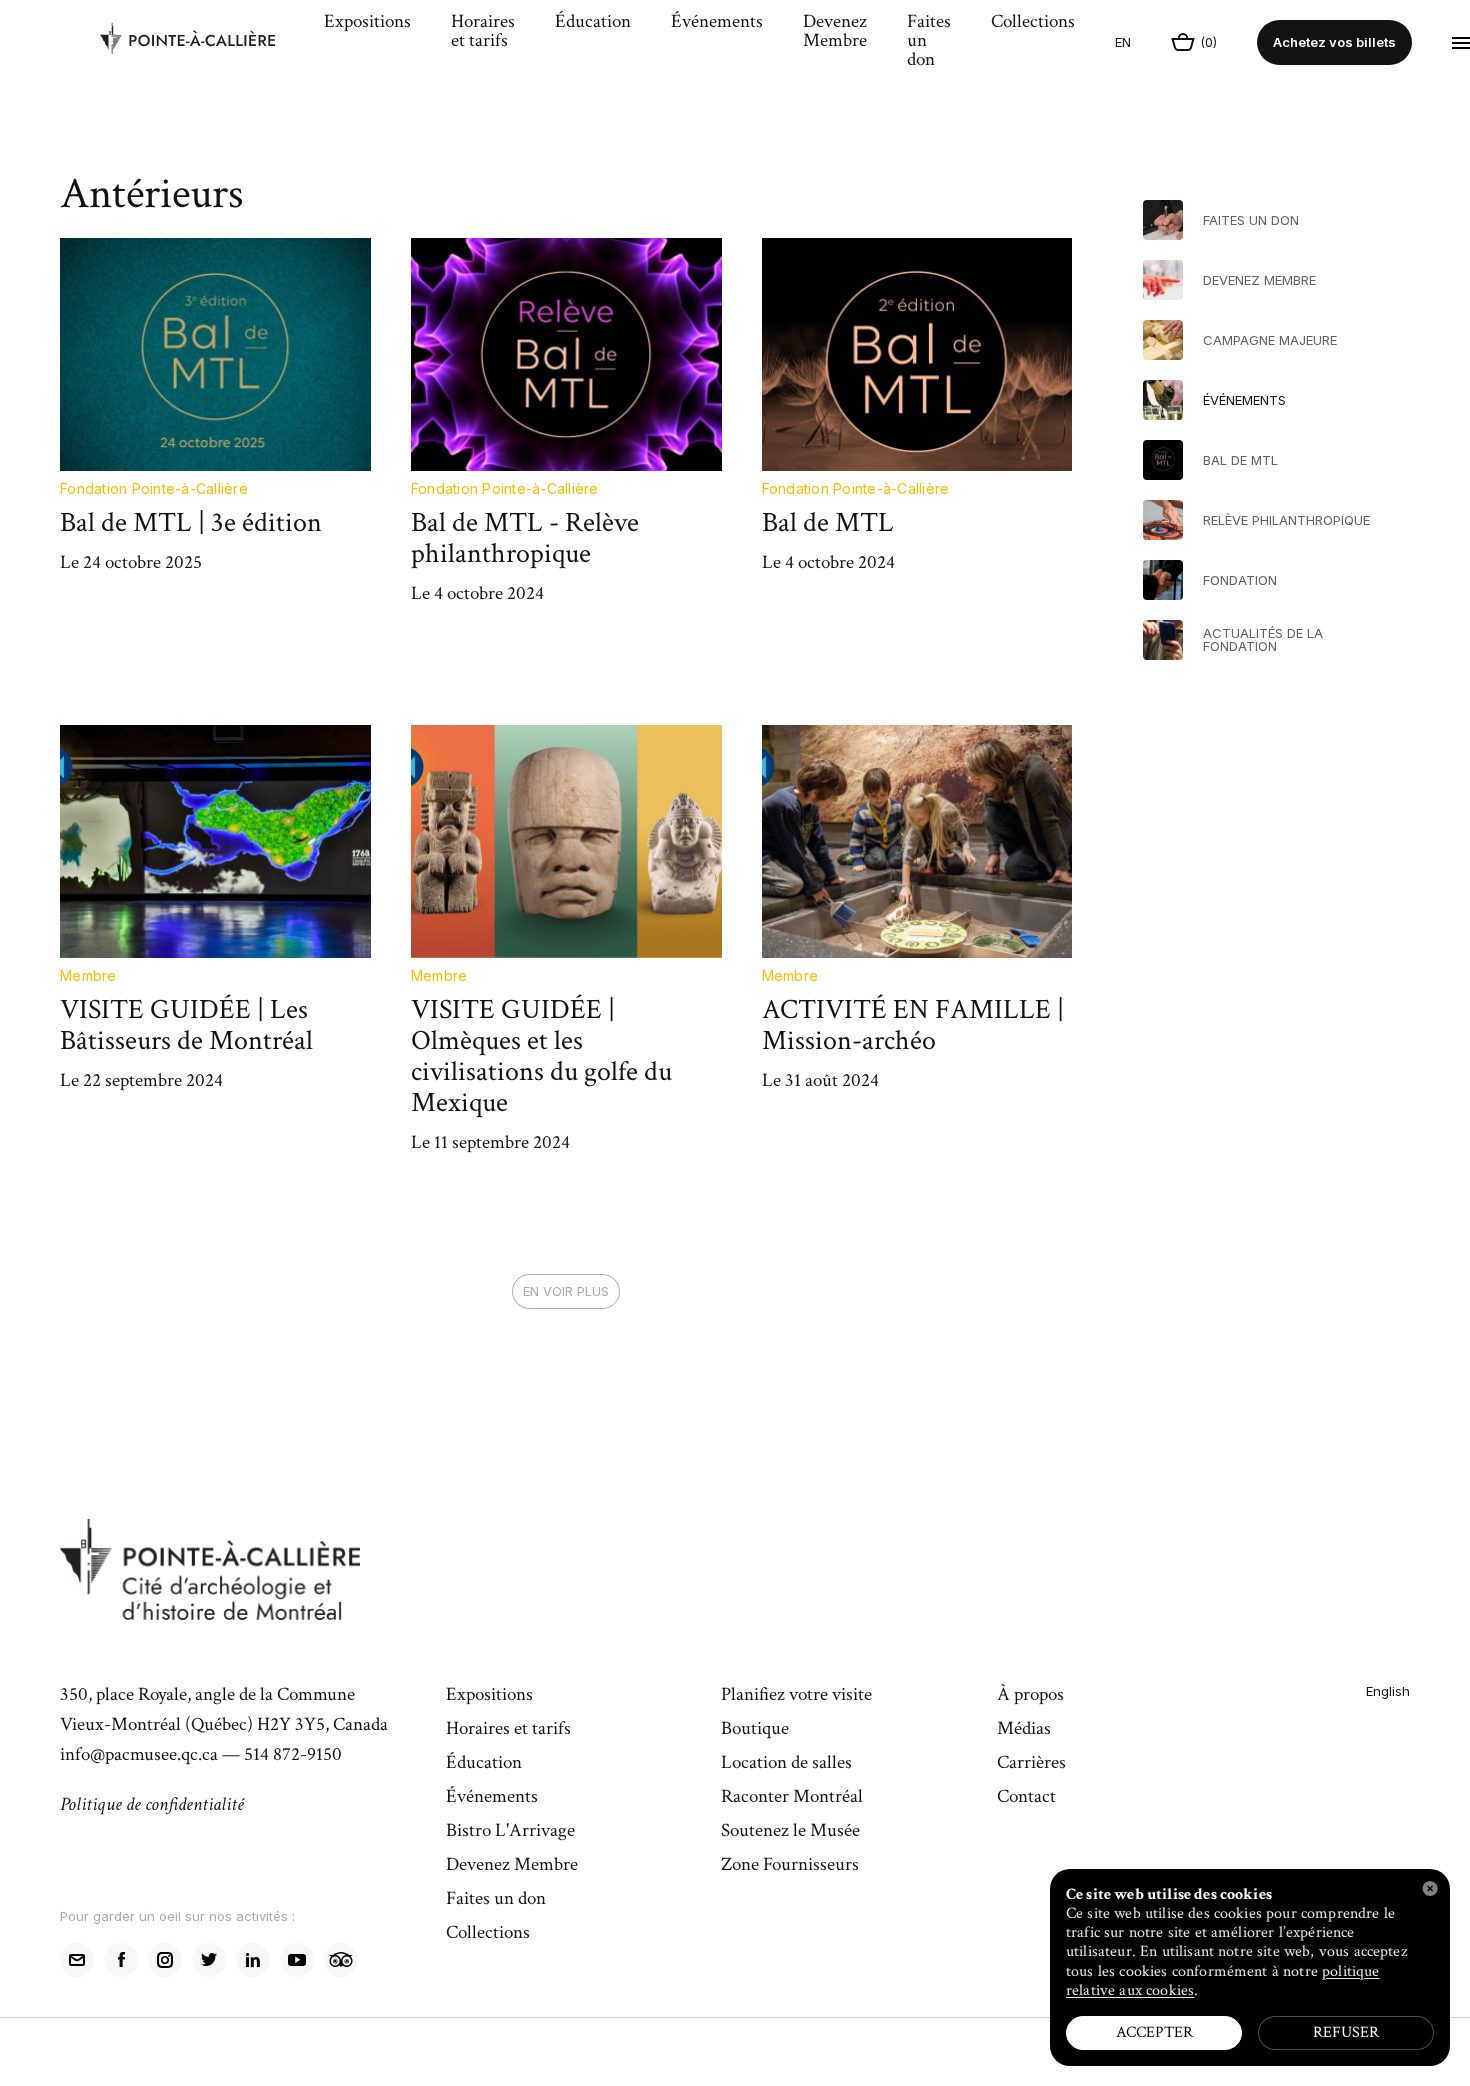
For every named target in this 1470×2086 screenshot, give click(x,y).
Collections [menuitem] (1033, 23)
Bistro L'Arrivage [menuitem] (510, 1832)
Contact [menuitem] (1026, 1798)
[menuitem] (202, 43)
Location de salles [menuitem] (786, 1764)
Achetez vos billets (1334, 42)
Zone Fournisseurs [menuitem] (790, 1866)
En (1123, 42)
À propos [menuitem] (1030, 1696)
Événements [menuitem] (717, 23)
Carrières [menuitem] (1031, 1764)
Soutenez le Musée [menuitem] (790, 1832)
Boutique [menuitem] (755, 1730)
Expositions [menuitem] (367, 23)
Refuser (1346, 2032)
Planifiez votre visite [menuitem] (796, 1696)
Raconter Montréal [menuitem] (792, 1798)
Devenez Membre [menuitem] (835, 32)
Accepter (1154, 2032)
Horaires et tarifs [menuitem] (483, 32)
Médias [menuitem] (1024, 1730)
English (1388, 1691)
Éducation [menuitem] (593, 23)
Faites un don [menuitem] (929, 42)
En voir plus (566, 1291)
